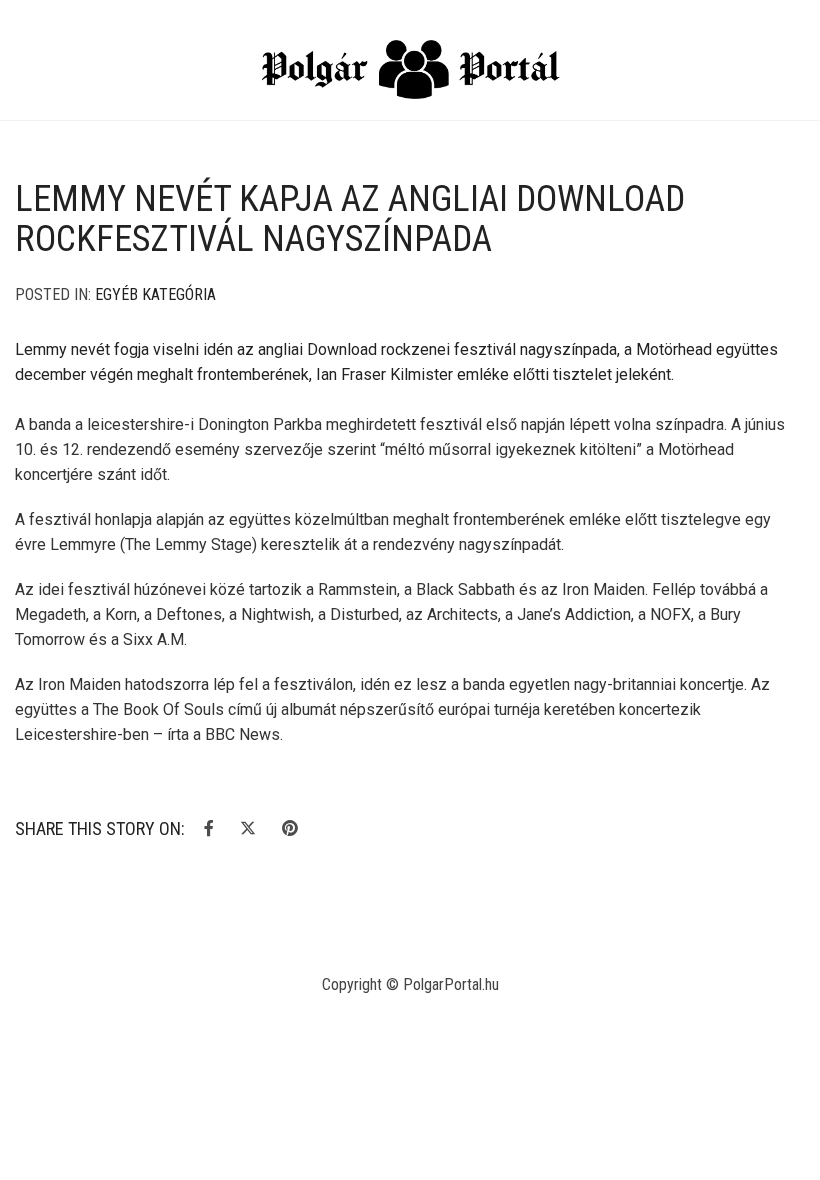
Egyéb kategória (155, 294)
